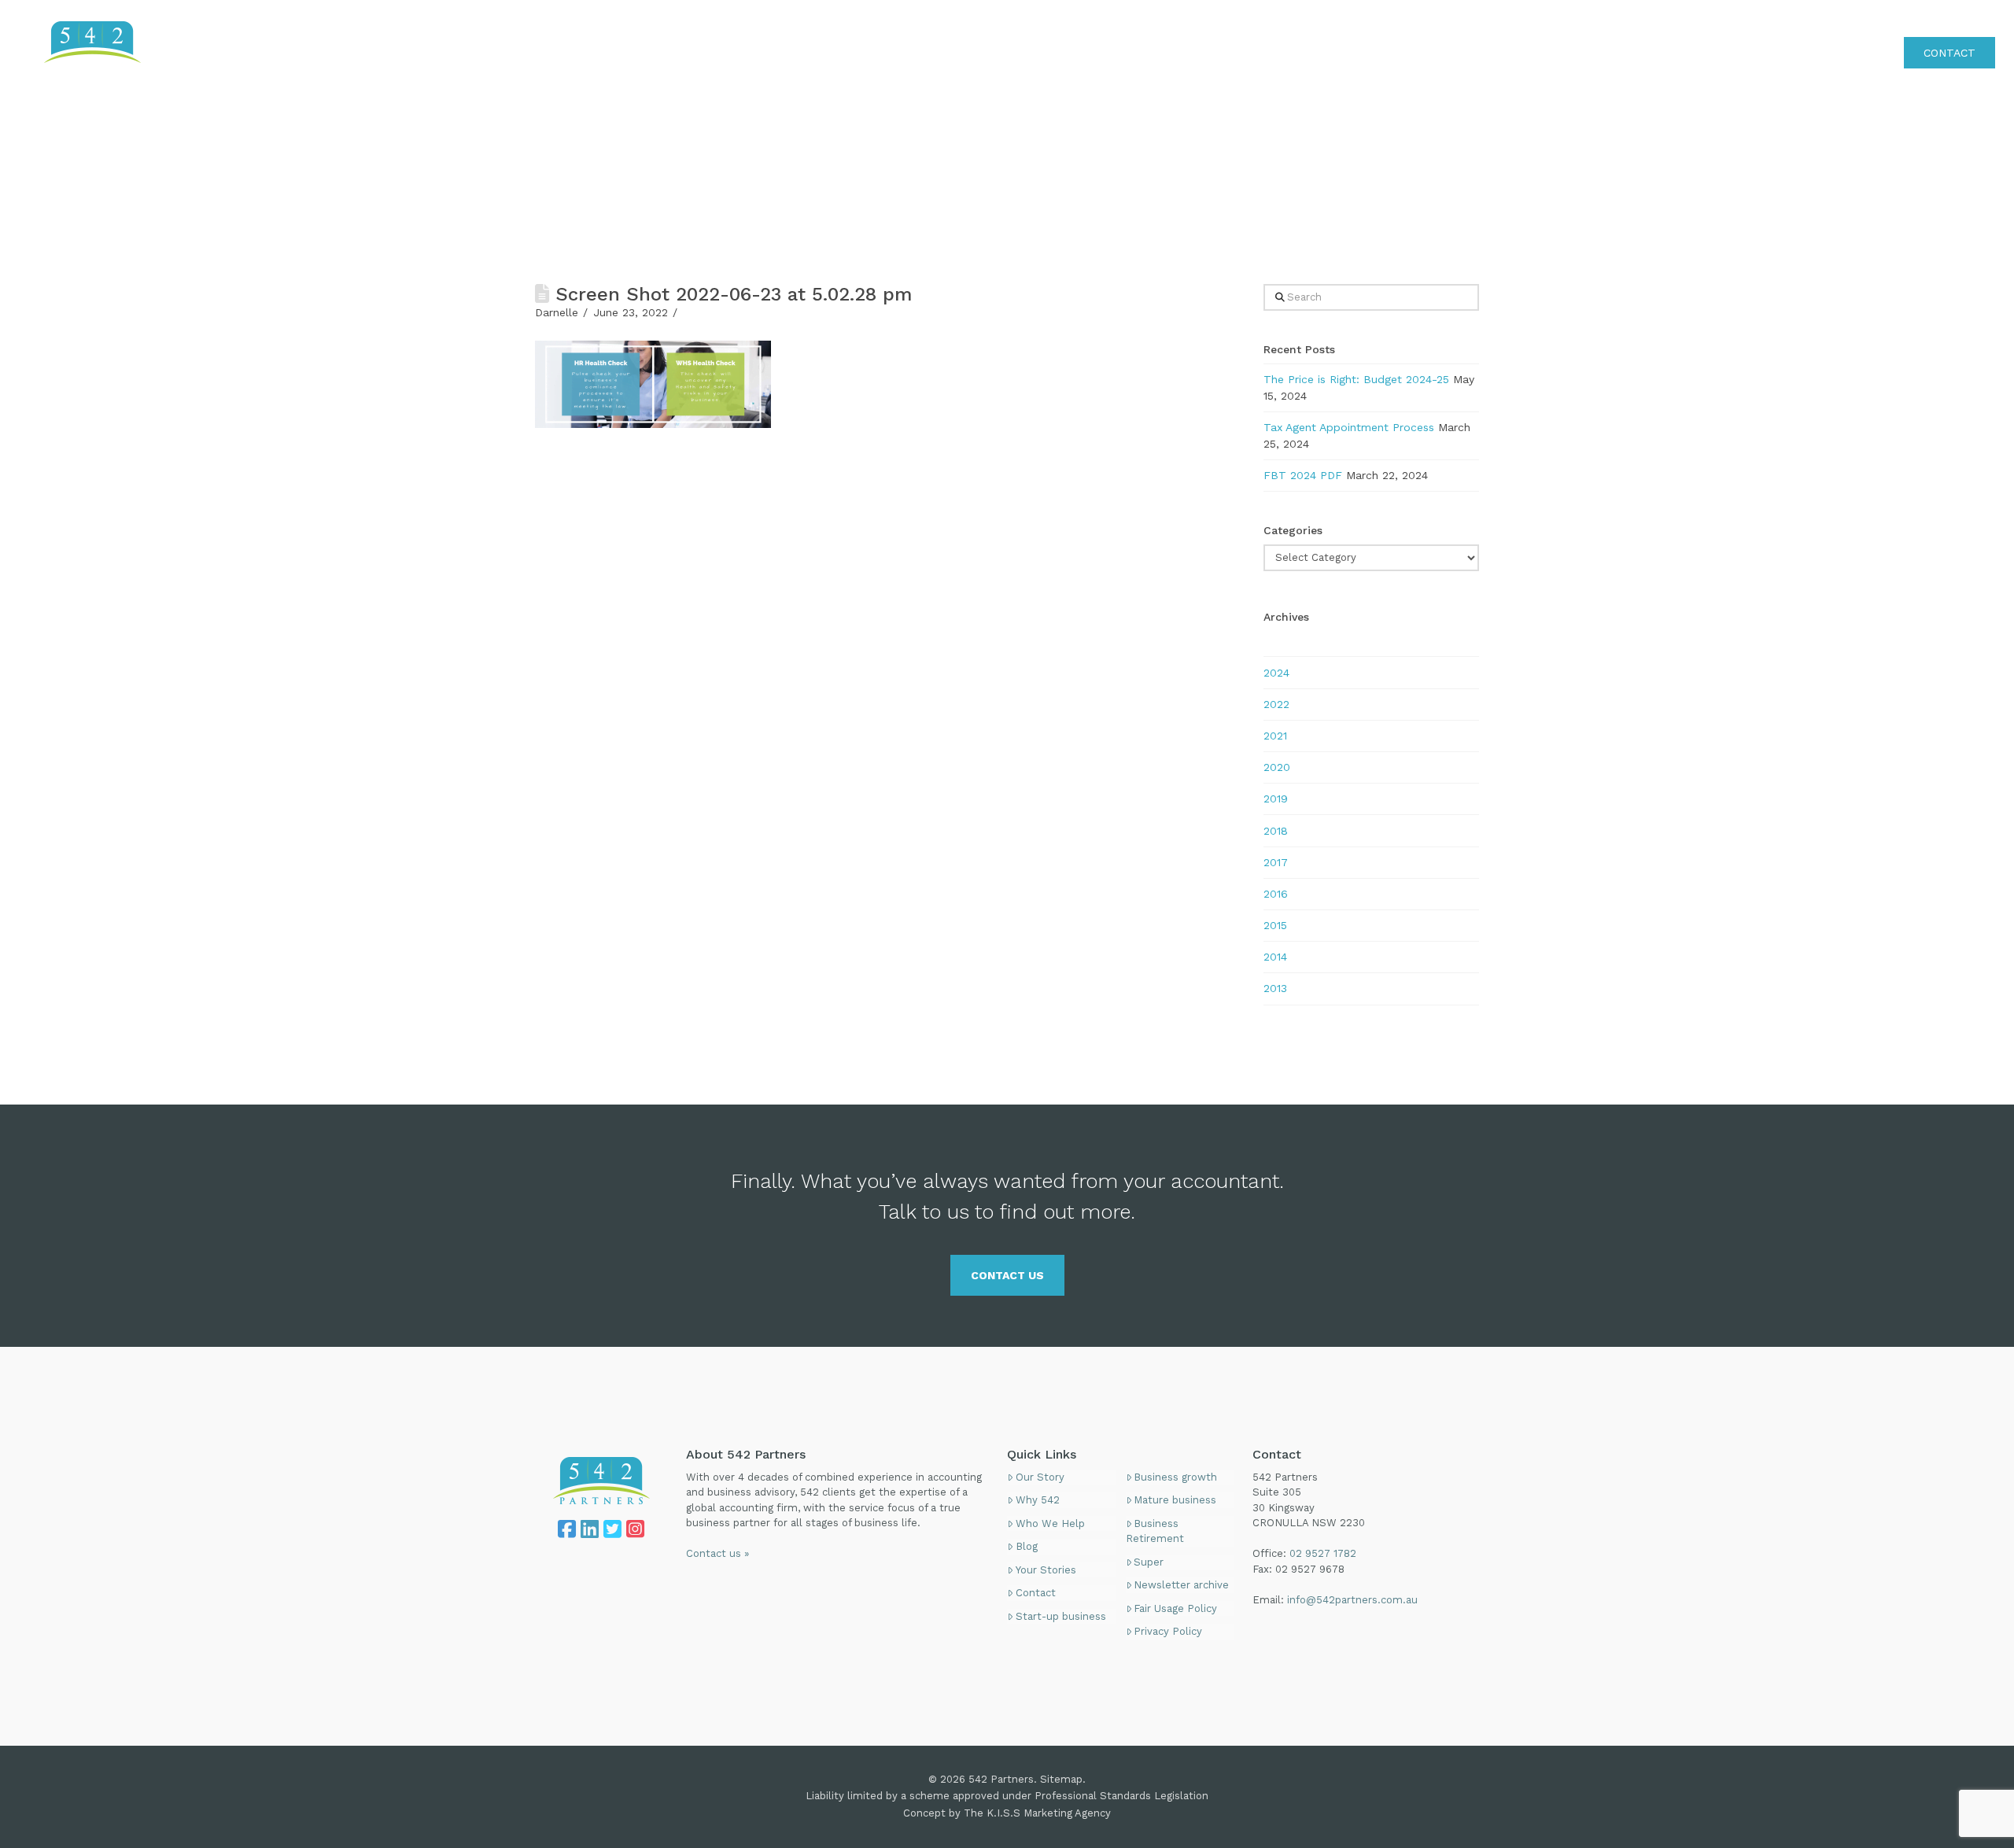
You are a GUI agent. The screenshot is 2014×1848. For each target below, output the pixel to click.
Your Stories (1046, 1570)
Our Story (1040, 1477)
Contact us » (717, 1553)
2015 (1275, 925)
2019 (1276, 799)
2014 (1275, 957)
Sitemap (1061, 1779)
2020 (1277, 767)
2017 (1276, 862)
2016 (1276, 894)
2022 (1276, 704)
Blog (1027, 1546)
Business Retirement (1155, 1531)
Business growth (1175, 1477)
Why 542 (1038, 1500)
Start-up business (1061, 1616)
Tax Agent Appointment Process (1349, 427)
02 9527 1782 (1959, 19)
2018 (1276, 831)
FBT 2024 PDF (1303, 475)
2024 (1276, 673)
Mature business (1175, 1500)
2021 (1275, 736)
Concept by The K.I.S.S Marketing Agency (1007, 1813)
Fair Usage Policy (1175, 1608)
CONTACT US (1007, 1275)
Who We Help (1050, 1523)
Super (1149, 1562)
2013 (1275, 988)
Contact (1036, 1593)
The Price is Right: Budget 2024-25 (1356, 379)
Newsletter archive (1181, 1585)
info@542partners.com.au (1352, 1600)
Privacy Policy (1168, 1631)
